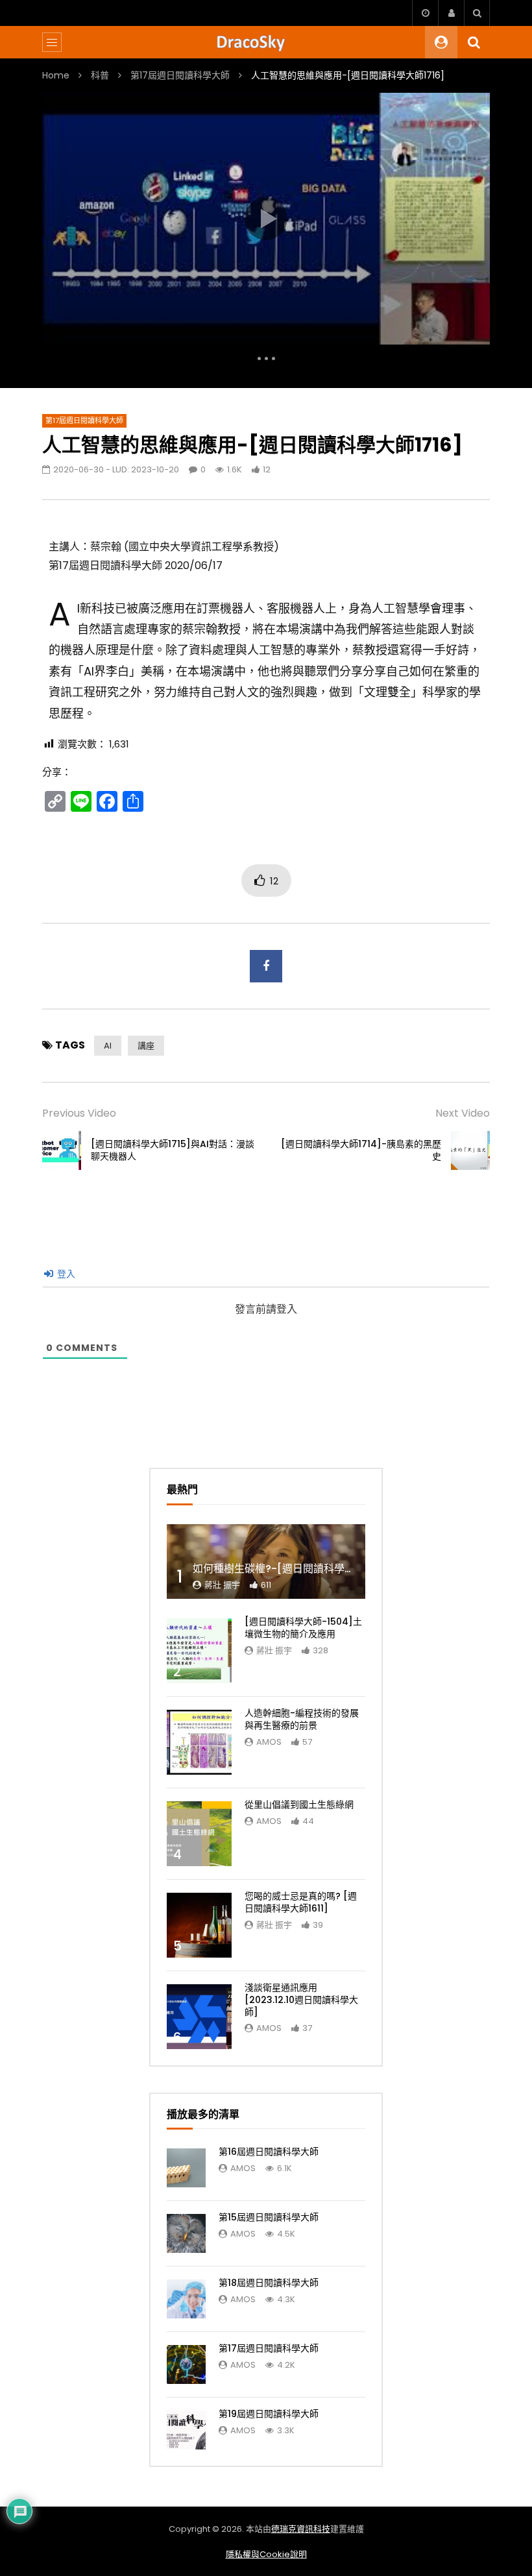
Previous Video (79, 1113)
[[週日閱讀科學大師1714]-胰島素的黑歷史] (470, 1150)
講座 (146, 1046)
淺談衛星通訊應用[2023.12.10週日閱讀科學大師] (301, 2000)
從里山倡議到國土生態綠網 (299, 1804)
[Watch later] (425, 13)
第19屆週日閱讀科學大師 (269, 2414)
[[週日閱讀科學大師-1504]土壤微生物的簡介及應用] (199, 1651)
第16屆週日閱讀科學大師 (269, 2152)
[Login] (451, 13)
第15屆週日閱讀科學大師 (269, 2217)
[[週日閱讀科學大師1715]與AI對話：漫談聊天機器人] (62, 1150)
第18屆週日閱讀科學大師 (269, 2283)
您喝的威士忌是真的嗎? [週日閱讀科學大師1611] (301, 1902)
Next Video (463, 1113)
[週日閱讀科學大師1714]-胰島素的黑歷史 (361, 1150)
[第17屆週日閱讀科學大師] (186, 2364)
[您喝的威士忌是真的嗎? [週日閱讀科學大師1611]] (199, 1925)
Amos (269, 1742)
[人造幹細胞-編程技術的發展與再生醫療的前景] (199, 1742)
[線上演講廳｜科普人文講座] (266, 42)
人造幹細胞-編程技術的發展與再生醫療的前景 (302, 1719)
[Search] (477, 13)
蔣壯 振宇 (222, 1585)
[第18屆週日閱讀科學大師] (186, 2299)
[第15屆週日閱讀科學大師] (186, 2233)
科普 (100, 75)
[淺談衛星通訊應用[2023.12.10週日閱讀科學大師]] (199, 2017)
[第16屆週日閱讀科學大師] (186, 2168)
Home (56, 75)
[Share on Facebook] (266, 966)
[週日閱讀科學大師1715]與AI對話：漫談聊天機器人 (173, 1150)
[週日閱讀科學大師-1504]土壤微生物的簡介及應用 (303, 1628)
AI (108, 1046)
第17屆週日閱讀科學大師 (180, 75)
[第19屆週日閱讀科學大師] (186, 2430)
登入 (65, 1274)
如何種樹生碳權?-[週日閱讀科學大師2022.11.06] (307, 1569)
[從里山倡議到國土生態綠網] (199, 1834)
